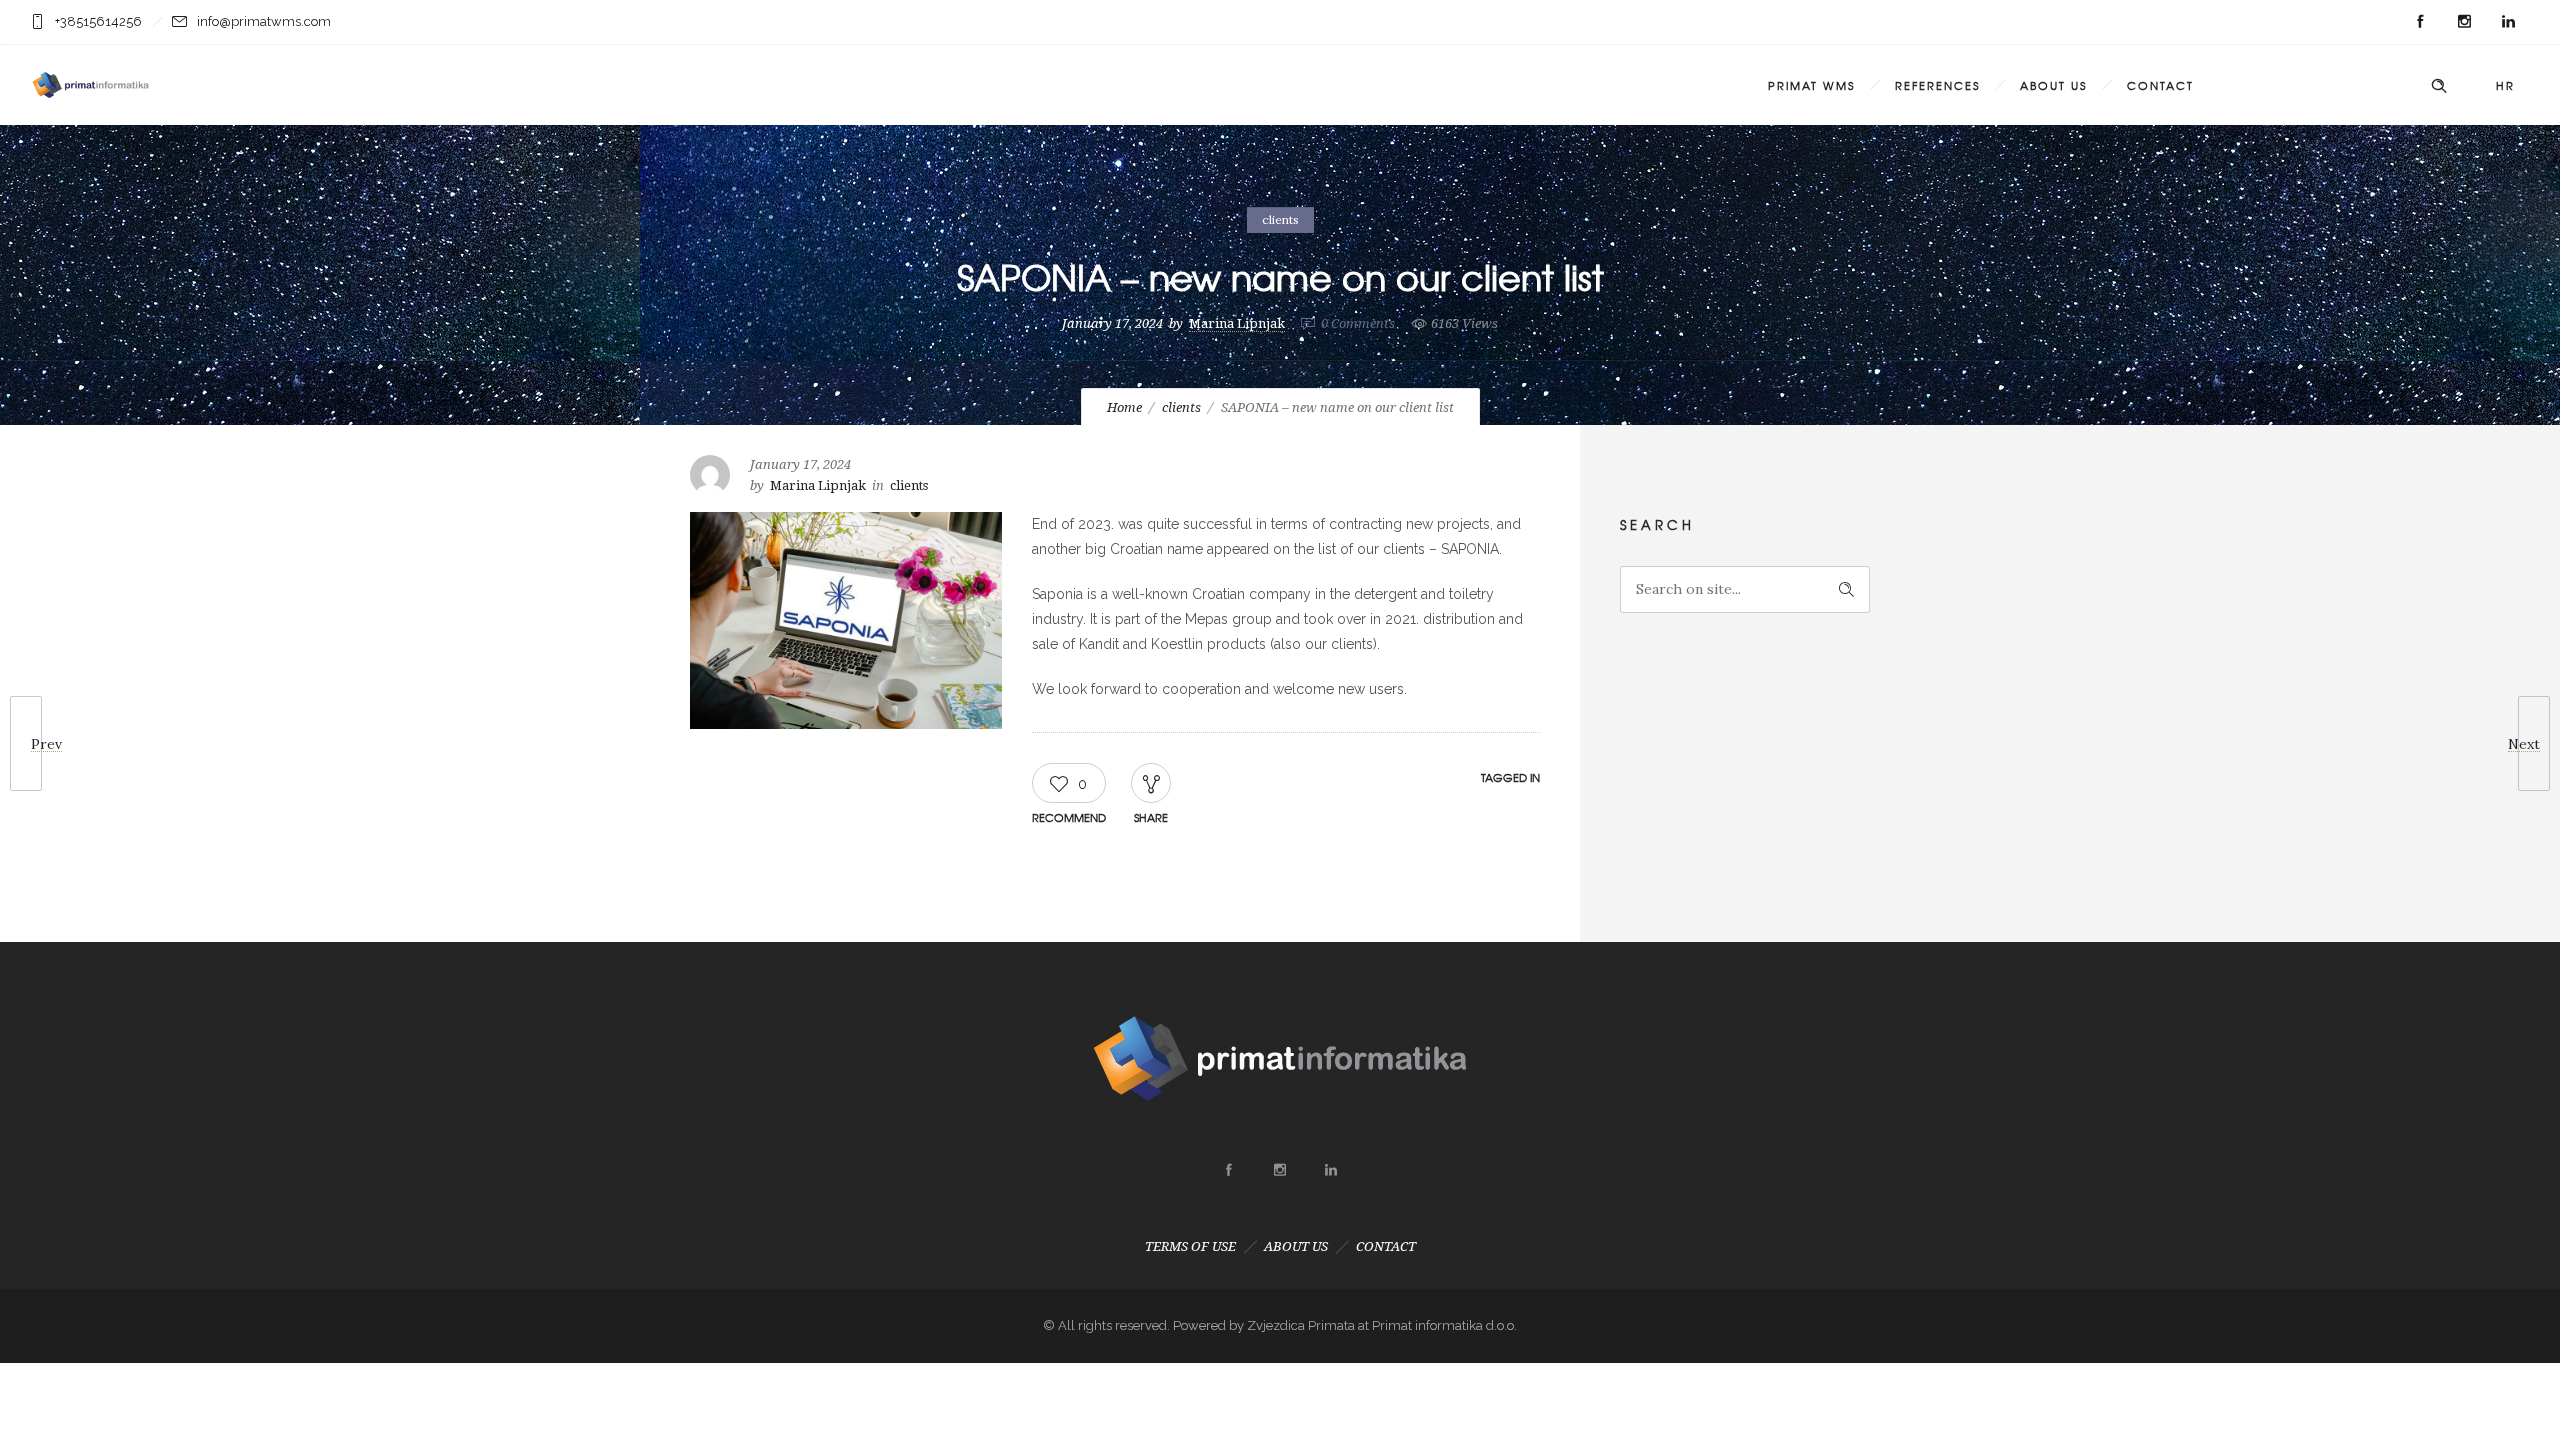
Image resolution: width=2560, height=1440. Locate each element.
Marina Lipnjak (1237, 323)
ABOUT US (2053, 85)
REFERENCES (1937, 85)
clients (1181, 407)
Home (1124, 407)
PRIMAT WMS (1811, 85)
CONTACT (2160, 85)
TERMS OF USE (1190, 1246)
